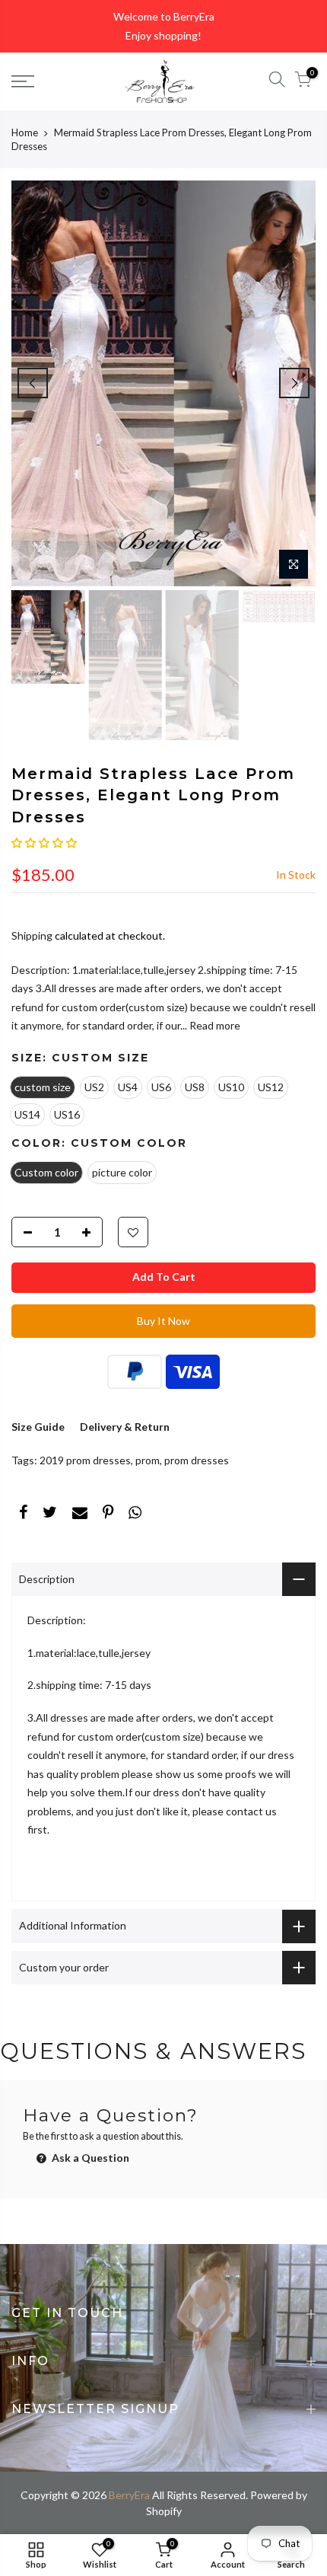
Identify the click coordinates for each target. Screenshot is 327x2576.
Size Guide (38, 1427)
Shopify (164, 2511)
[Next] (294, 383)
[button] (44, 843)
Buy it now (163, 1321)
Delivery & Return (125, 1427)
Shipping (32, 935)
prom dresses (197, 1460)
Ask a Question (89, 2158)
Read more (214, 1025)
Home (25, 132)
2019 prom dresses (85, 1460)
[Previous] (33, 383)
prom (148, 1460)
